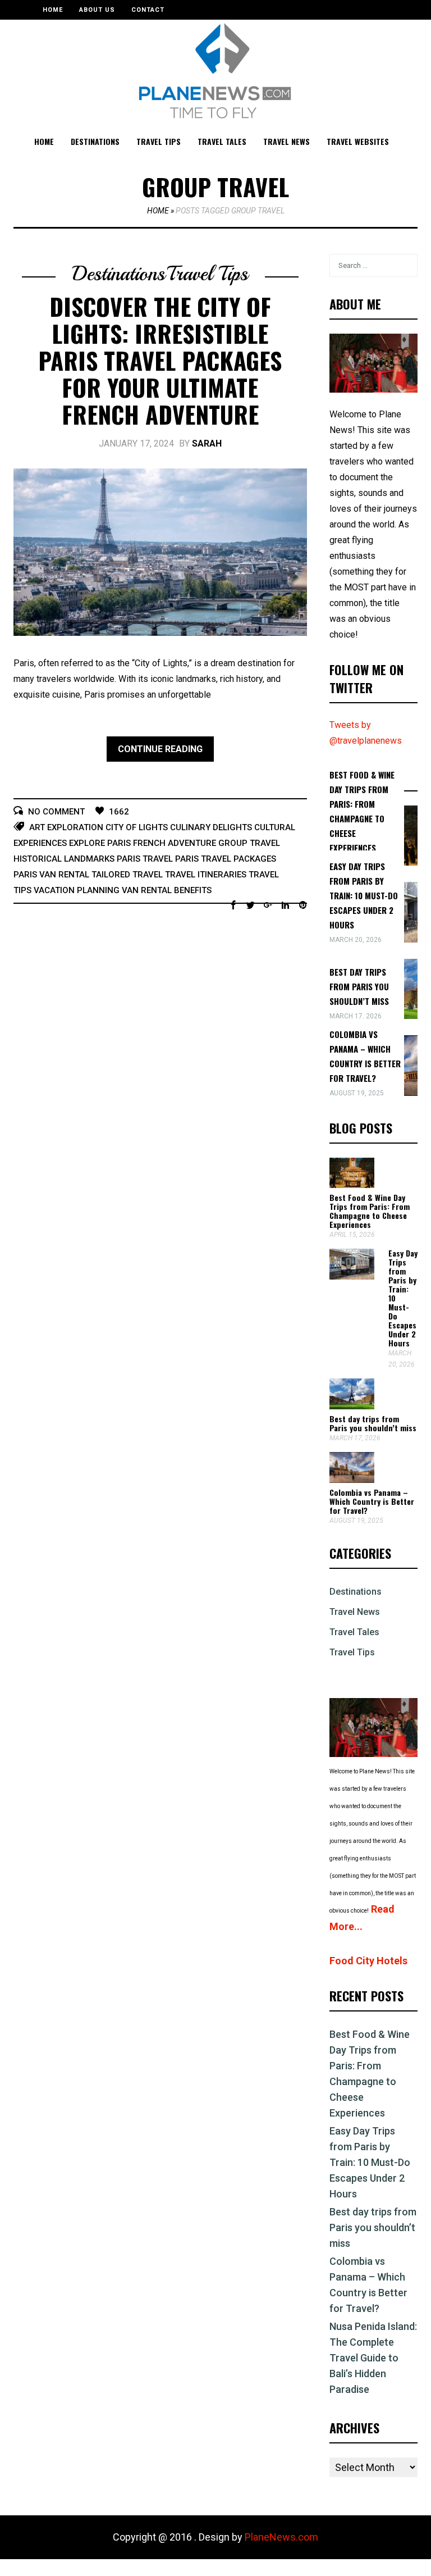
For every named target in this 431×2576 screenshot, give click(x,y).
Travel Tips (159, 141)
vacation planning (77, 890)
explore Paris (100, 843)
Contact (148, 10)
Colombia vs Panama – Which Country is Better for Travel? (372, 1501)
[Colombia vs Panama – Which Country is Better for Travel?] (352, 1480)
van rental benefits (167, 890)
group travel (249, 843)
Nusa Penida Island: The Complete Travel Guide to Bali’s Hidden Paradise (373, 2358)
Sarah (207, 443)
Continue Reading (160, 749)
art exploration (66, 827)
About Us (97, 10)
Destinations (95, 141)
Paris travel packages (226, 859)
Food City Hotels (368, 1961)
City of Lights (137, 827)
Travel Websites (358, 141)
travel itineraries (206, 875)
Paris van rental (51, 875)
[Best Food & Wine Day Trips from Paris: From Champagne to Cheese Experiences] (352, 1185)
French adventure (175, 843)
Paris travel (145, 859)
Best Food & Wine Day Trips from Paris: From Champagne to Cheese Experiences (370, 1211)
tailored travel (127, 875)
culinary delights (211, 827)
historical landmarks (64, 859)
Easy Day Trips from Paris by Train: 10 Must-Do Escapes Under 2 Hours (364, 895)
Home (53, 10)
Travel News (286, 141)
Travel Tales (222, 141)
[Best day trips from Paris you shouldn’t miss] (352, 1406)
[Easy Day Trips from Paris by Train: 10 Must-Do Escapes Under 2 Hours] (352, 1276)
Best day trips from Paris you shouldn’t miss (359, 986)
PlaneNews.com (281, 2537)
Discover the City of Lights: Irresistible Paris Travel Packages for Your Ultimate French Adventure (160, 360)
